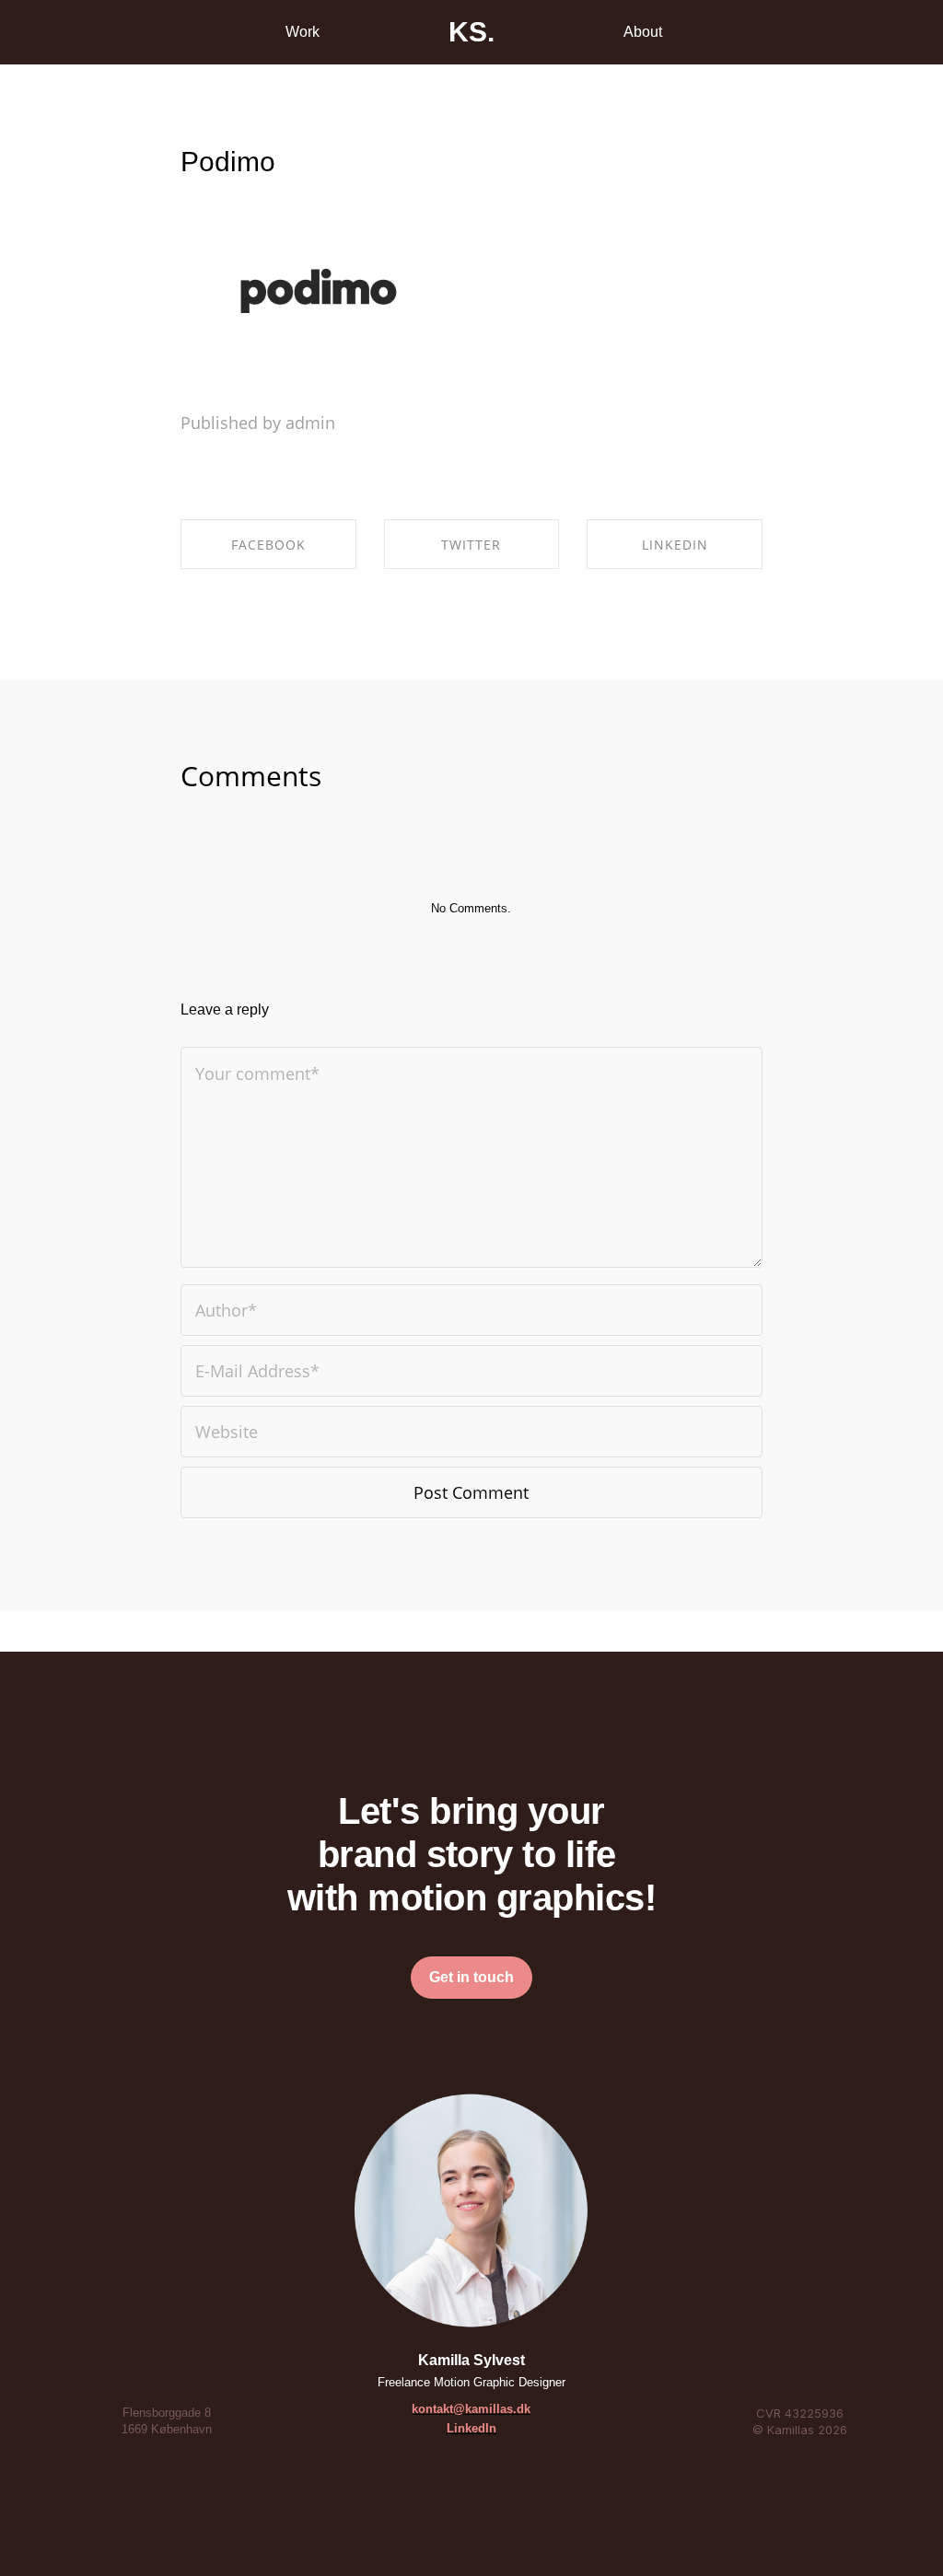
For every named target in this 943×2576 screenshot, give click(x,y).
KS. (471, 32)
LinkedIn (471, 2428)
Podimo (228, 162)
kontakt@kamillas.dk (471, 2409)
